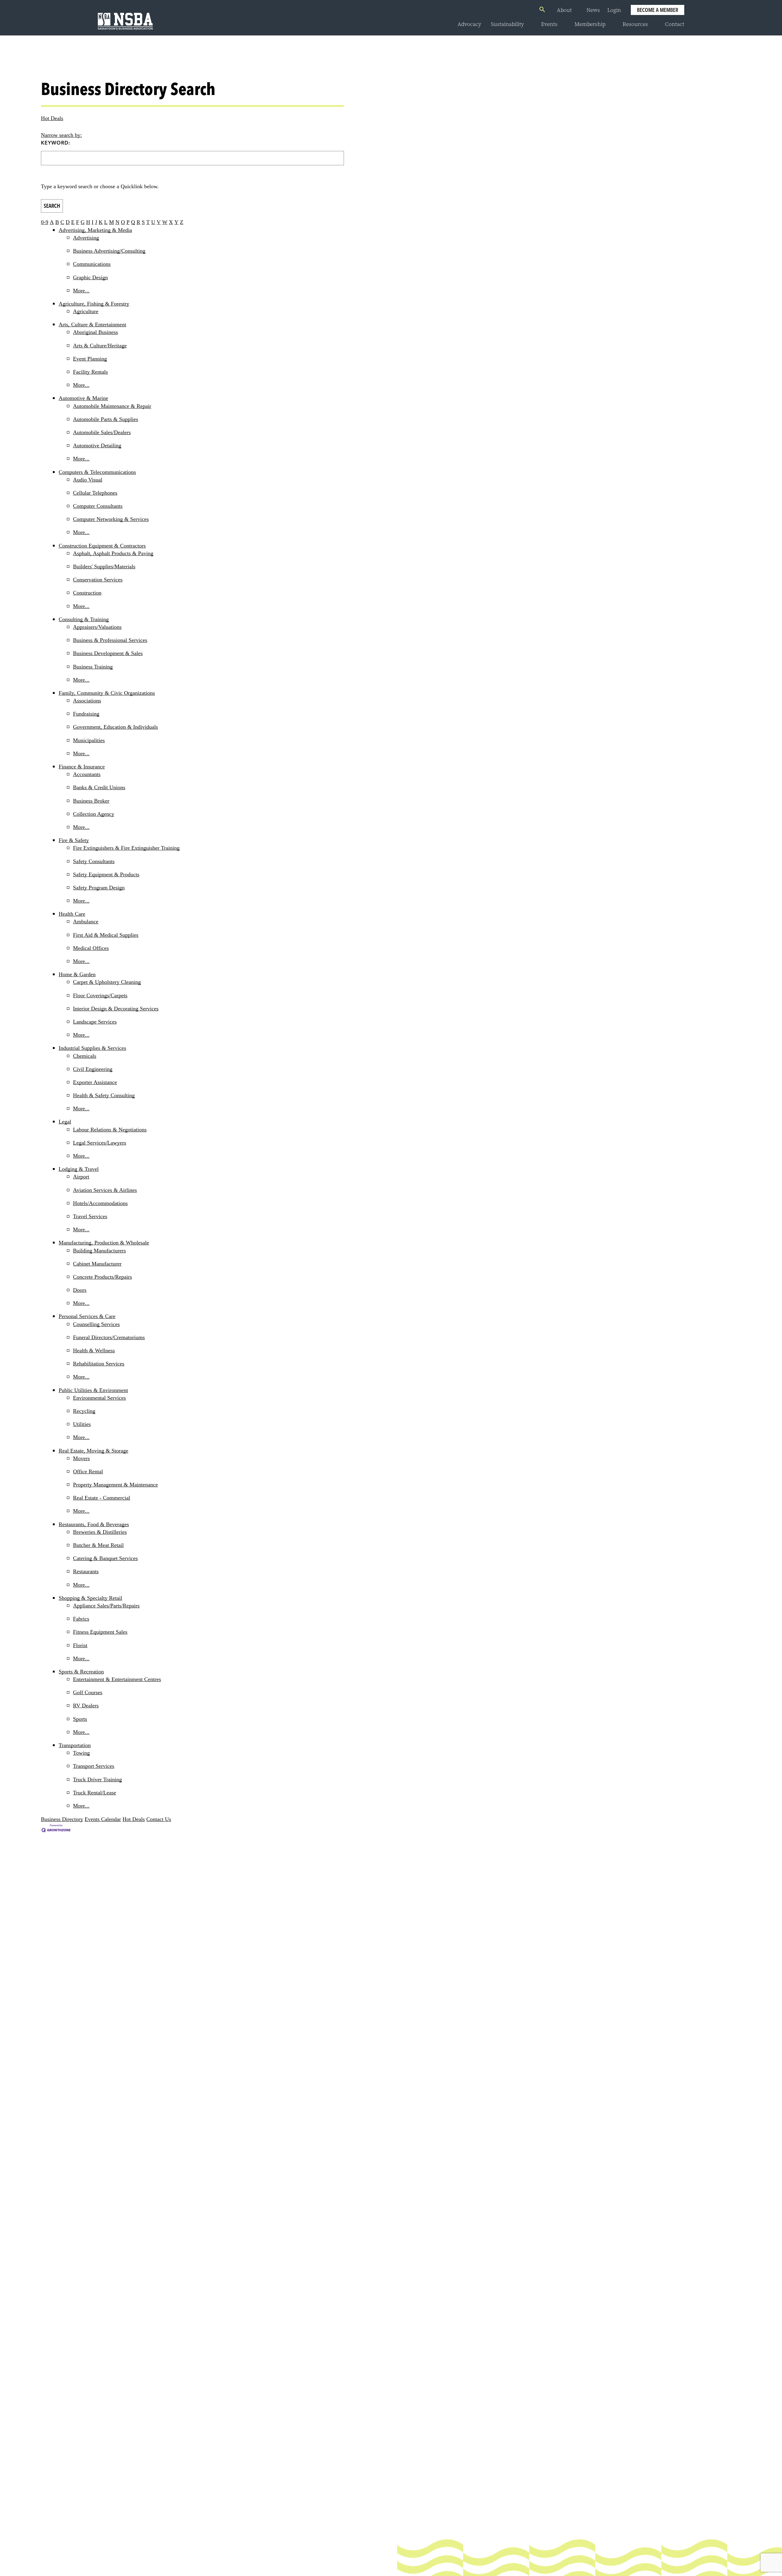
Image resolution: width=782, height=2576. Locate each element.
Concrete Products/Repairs (102, 1277)
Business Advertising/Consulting (109, 251)
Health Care (72, 914)
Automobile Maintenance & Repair (112, 406)
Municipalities (89, 740)
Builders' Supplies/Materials (104, 566)
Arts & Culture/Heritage (100, 346)
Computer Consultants (98, 506)
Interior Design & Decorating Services (116, 1009)
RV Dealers (86, 1706)
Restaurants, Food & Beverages (94, 1524)
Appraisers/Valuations (97, 627)
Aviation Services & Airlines (105, 1190)
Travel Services (90, 1216)
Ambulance (86, 922)
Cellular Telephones (95, 493)
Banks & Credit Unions (99, 787)
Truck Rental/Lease (95, 1793)
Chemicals (85, 1056)
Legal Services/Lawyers (100, 1143)
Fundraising (86, 714)
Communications (92, 264)
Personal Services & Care (87, 1316)
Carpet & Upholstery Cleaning (107, 982)
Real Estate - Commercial (102, 1498)
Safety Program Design (99, 888)
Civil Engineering (93, 1069)
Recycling (84, 1411)
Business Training (93, 667)
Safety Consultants (94, 861)
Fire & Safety (74, 840)
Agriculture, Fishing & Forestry (94, 304)
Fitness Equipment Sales (100, 1632)
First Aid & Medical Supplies (106, 935)
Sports (80, 1719)
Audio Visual (88, 480)
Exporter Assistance (95, 1082)
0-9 (45, 222)
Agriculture (86, 311)
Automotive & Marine (83, 398)
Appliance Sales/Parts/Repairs (106, 1606)
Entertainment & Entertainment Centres (117, 1679)
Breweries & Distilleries (100, 1532)
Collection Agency (94, 814)
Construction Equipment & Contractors (102, 546)
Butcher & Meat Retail (98, 1545)
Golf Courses (88, 1692)
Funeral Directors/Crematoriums (109, 1337)
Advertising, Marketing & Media (95, 230)
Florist (80, 1645)
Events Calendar (103, 1819)
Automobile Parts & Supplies (106, 419)
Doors (80, 1290)
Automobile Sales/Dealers (102, 432)
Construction (87, 593)
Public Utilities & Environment (93, 1390)
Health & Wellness (94, 1350)
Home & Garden (77, 974)
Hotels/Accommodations (100, 1203)
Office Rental (88, 1471)
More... (81, 291)
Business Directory (62, 1819)
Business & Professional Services (110, 640)
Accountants (87, 774)
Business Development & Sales (108, 653)
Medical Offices (91, 948)
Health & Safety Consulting (104, 1095)
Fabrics (81, 1619)
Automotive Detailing (97, 445)
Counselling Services (96, 1324)
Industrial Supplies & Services (92, 1048)
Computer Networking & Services (111, 519)
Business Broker (91, 801)
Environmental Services (99, 1398)
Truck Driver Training (97, 1779)
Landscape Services (95, 1022)
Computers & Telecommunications (97, 472)
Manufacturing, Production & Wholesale (104, 1243)
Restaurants (86, 1571)
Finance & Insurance (82, 767)
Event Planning (90, 359)
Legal (65, 1122)
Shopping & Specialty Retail (90, 1598)
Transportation (75, 1745)
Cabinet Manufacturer (97, 1264)
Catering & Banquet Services (105, 1558)
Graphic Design (90, 277)
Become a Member (658, 10)
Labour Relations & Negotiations (110, 1130)
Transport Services (94, 1766)
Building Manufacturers (99, 1251)
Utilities (82, 1424)
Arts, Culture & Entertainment (92, 324)
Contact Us (159, 1819)
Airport (81, 1177)
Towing (81, 1753)
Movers (81, 1458)
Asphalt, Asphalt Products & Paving (113, 553)
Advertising (86, 238)
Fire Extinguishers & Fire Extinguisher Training (126, 848)
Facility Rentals (90, 372)
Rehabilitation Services (99, 1364)
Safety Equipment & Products (106, 874)
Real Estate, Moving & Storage (93, 1451)
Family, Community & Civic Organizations (107, 693)
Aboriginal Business (95, 332)
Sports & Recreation (81, 1672)
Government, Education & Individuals (115, 727)
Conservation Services (98, 580)
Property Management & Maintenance (115, 1485)
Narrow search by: (61, 135)
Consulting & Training (84, 619)
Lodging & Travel (79, 1169)
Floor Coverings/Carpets (100, 995)
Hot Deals (52, 118)
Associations (87, 701)
